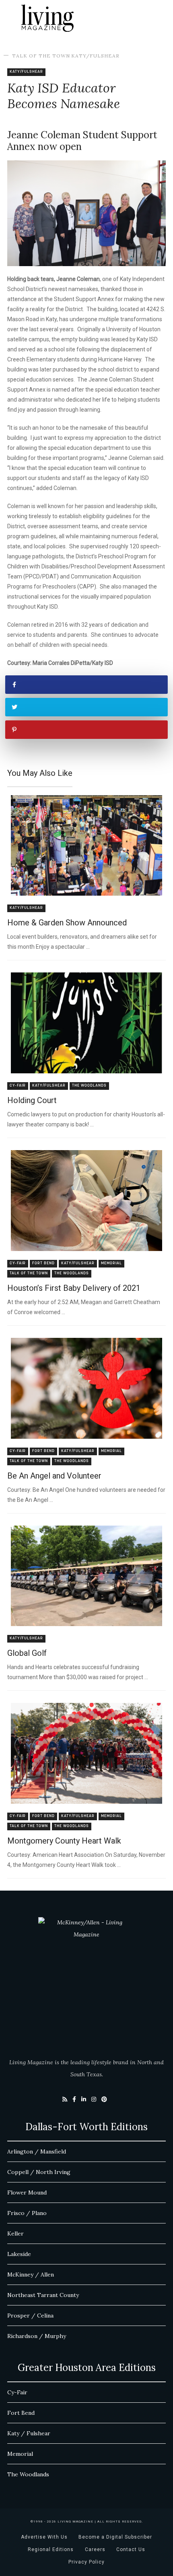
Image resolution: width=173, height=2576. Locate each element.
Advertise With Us (44, 2537)
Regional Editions (51, 2549)
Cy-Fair (18, 1086)
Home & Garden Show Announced (67, 923)
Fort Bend (43, 1263)
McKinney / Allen (31, 2275)
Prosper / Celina (30, 2316)
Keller (15, 2233)
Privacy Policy (86, 2562)
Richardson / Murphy (37, 2336)
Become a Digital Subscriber (115, 2537)
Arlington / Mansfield (37, 2151)
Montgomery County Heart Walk (64, 1841)
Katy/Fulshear (95, 56)
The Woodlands (89, 1086)
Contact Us (131, 2549)
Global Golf (27, 1653)
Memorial (111, 1263)
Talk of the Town (41, 56)
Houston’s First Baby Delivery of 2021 (74, 1288)
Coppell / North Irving (39, 2172)
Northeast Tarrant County (43, 2295)
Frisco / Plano (27, 2213)
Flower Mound (27, 2192)
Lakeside (19, 2254)
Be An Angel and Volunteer (54, 1476)
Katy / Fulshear (29, 2433)
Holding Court (32, 1100)
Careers (95, 2549)
